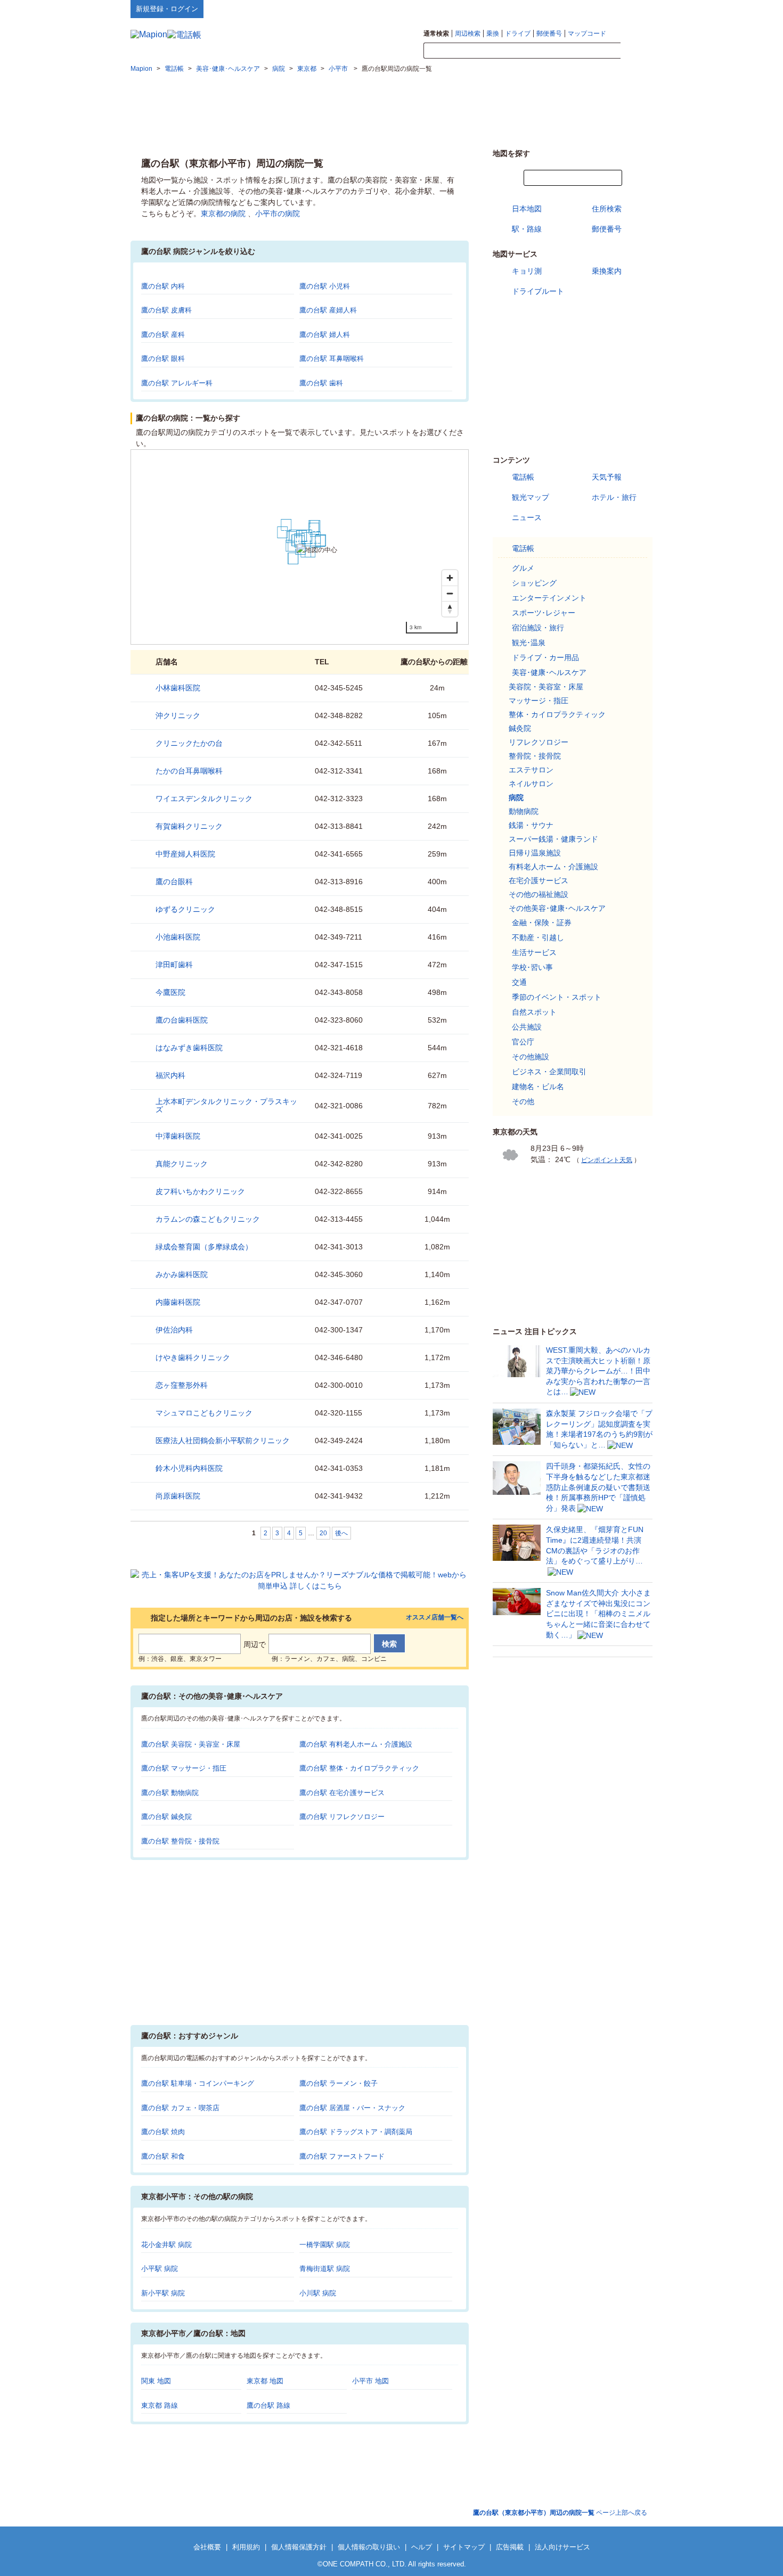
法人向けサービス (562, 2547)
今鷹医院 (170, 992)
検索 (637, 51)
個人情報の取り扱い (369, 2547)
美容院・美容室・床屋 (546, 687)
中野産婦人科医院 (185, 854)
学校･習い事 (532, 967)
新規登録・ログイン (167, 9)
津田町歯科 (174, 965)
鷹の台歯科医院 (182, 1020)
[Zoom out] (450, 593)
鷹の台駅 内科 (163, 286)
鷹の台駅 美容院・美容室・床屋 (191, 1744)
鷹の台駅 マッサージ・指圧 (184, 1768)
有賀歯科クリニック (189, 826)
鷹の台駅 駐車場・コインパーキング (198, 2083)
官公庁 (523, 1042)
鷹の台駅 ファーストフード (342, 2156)
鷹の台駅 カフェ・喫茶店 (180, 2108)
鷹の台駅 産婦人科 (328, 310)
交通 (519, 982)
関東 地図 (156, 2381)
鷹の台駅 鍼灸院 (166, 1817)
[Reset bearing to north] (450, 609)
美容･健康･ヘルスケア (549, 672)
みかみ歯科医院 (182, 1274)
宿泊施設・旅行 (538, 628)
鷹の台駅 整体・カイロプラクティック (359, 1768)
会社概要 (207, 2547)
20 (323, 1533)
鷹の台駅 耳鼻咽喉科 (332, 359)
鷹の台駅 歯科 (321, 383)
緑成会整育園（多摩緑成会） (204, 1247)
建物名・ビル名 (538, 1087)
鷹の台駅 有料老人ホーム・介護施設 (356, 1744)
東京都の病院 (223, 213)
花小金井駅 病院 (166, 2245)
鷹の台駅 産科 (163, 335)
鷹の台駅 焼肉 (163, 2132)
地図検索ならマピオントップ (548, 9)
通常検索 (436, 34)
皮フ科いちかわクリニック (200, 1191)
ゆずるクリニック (185, 909)
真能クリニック (182, 1164)
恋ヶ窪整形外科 (182, 1385)
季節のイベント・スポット (557, 997)
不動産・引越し (538, 937)
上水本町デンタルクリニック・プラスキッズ (226, 1105)
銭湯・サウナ (531, 825)
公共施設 (527, 1027)
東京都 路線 (160, 2405)
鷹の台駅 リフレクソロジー (342, 1817)
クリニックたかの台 (189, 743)
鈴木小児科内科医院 (189, 1468)
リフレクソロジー (539, 742)
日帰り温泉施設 (535, 853)
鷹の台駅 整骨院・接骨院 (180, 1841)
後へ (341, 1533)
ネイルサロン (531, 784)
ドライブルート (538, 291)
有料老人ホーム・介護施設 (553, 867)
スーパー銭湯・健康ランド (553, 839)
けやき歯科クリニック (193, 1357)
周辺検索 (468, 34)
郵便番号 (549, 34)
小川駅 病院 (318, 2293)
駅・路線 (527, 229)
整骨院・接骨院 (535, 756)
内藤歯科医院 (178, 1302)
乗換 (493, 34)
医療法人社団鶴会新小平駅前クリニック (223, 1441)
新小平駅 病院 (163, 2293)
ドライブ (518, 34)
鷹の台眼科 (174, 882)
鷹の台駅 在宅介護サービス (342, 1793)
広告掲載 (510, 2547)
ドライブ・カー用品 (545, 657)
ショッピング (534, 583)
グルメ (523, 568)
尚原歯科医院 (178, 1496)
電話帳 (523, 477)
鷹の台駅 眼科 (163, 359)
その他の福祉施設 (539, 894)
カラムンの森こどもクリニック (208, 1219)
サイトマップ (635, 9)
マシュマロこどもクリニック (204, 1413)
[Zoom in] (450, 578)
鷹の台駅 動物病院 (170, 1793)
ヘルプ (602, 9)
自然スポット (534, 1012)
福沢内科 (170, 1075)
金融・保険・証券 (542, 923)
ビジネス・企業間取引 (549, 1072)
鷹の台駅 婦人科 (325, 335)
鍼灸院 (520, 728)
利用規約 (246, 2547)
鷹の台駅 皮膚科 (166, 310)
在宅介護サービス (539, 880)
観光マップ (531, 497)
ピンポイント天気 (607, 1160)
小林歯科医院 (178, 688)
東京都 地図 (265, 2381)
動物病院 (524, 811)
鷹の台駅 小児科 (325, 286)
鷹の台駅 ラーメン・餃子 (339, 2083)
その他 (523, 1101)
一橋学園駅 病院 (325, 2245)
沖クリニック (178, 715)
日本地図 (527, 209)
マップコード (587, 34)
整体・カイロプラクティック (557, 714)
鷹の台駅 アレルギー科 (177, 383)
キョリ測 (527, 271)
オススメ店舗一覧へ (435, 1618)
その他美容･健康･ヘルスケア (557, 908)
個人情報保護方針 (299, 2547)
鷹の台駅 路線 (268, 2405)
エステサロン (531, 770)
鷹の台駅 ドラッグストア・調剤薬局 (356, 2132)
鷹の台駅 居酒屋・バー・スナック (352, 2108)
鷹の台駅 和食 (163, 2156)
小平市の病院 (278, 213)
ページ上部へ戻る (560, 2513)
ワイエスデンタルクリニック (204, 799)
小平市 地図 (370, 2381)
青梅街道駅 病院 (325, 2269)
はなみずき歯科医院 (189, 1048)
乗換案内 (607, 271)
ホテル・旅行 (614, 497)
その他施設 (531, 1057)
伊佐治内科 (174, 1330)
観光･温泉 (529, 643)
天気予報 (607, 477)
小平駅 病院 (160, 2269)
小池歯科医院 (178, 937)
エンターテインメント (549, 598)
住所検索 (607, 209)
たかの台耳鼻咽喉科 (189, 771)
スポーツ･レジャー (544, 613)
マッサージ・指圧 (539, 701)
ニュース (527, 517)
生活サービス (534, 952)
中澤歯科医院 (178, 1136)
